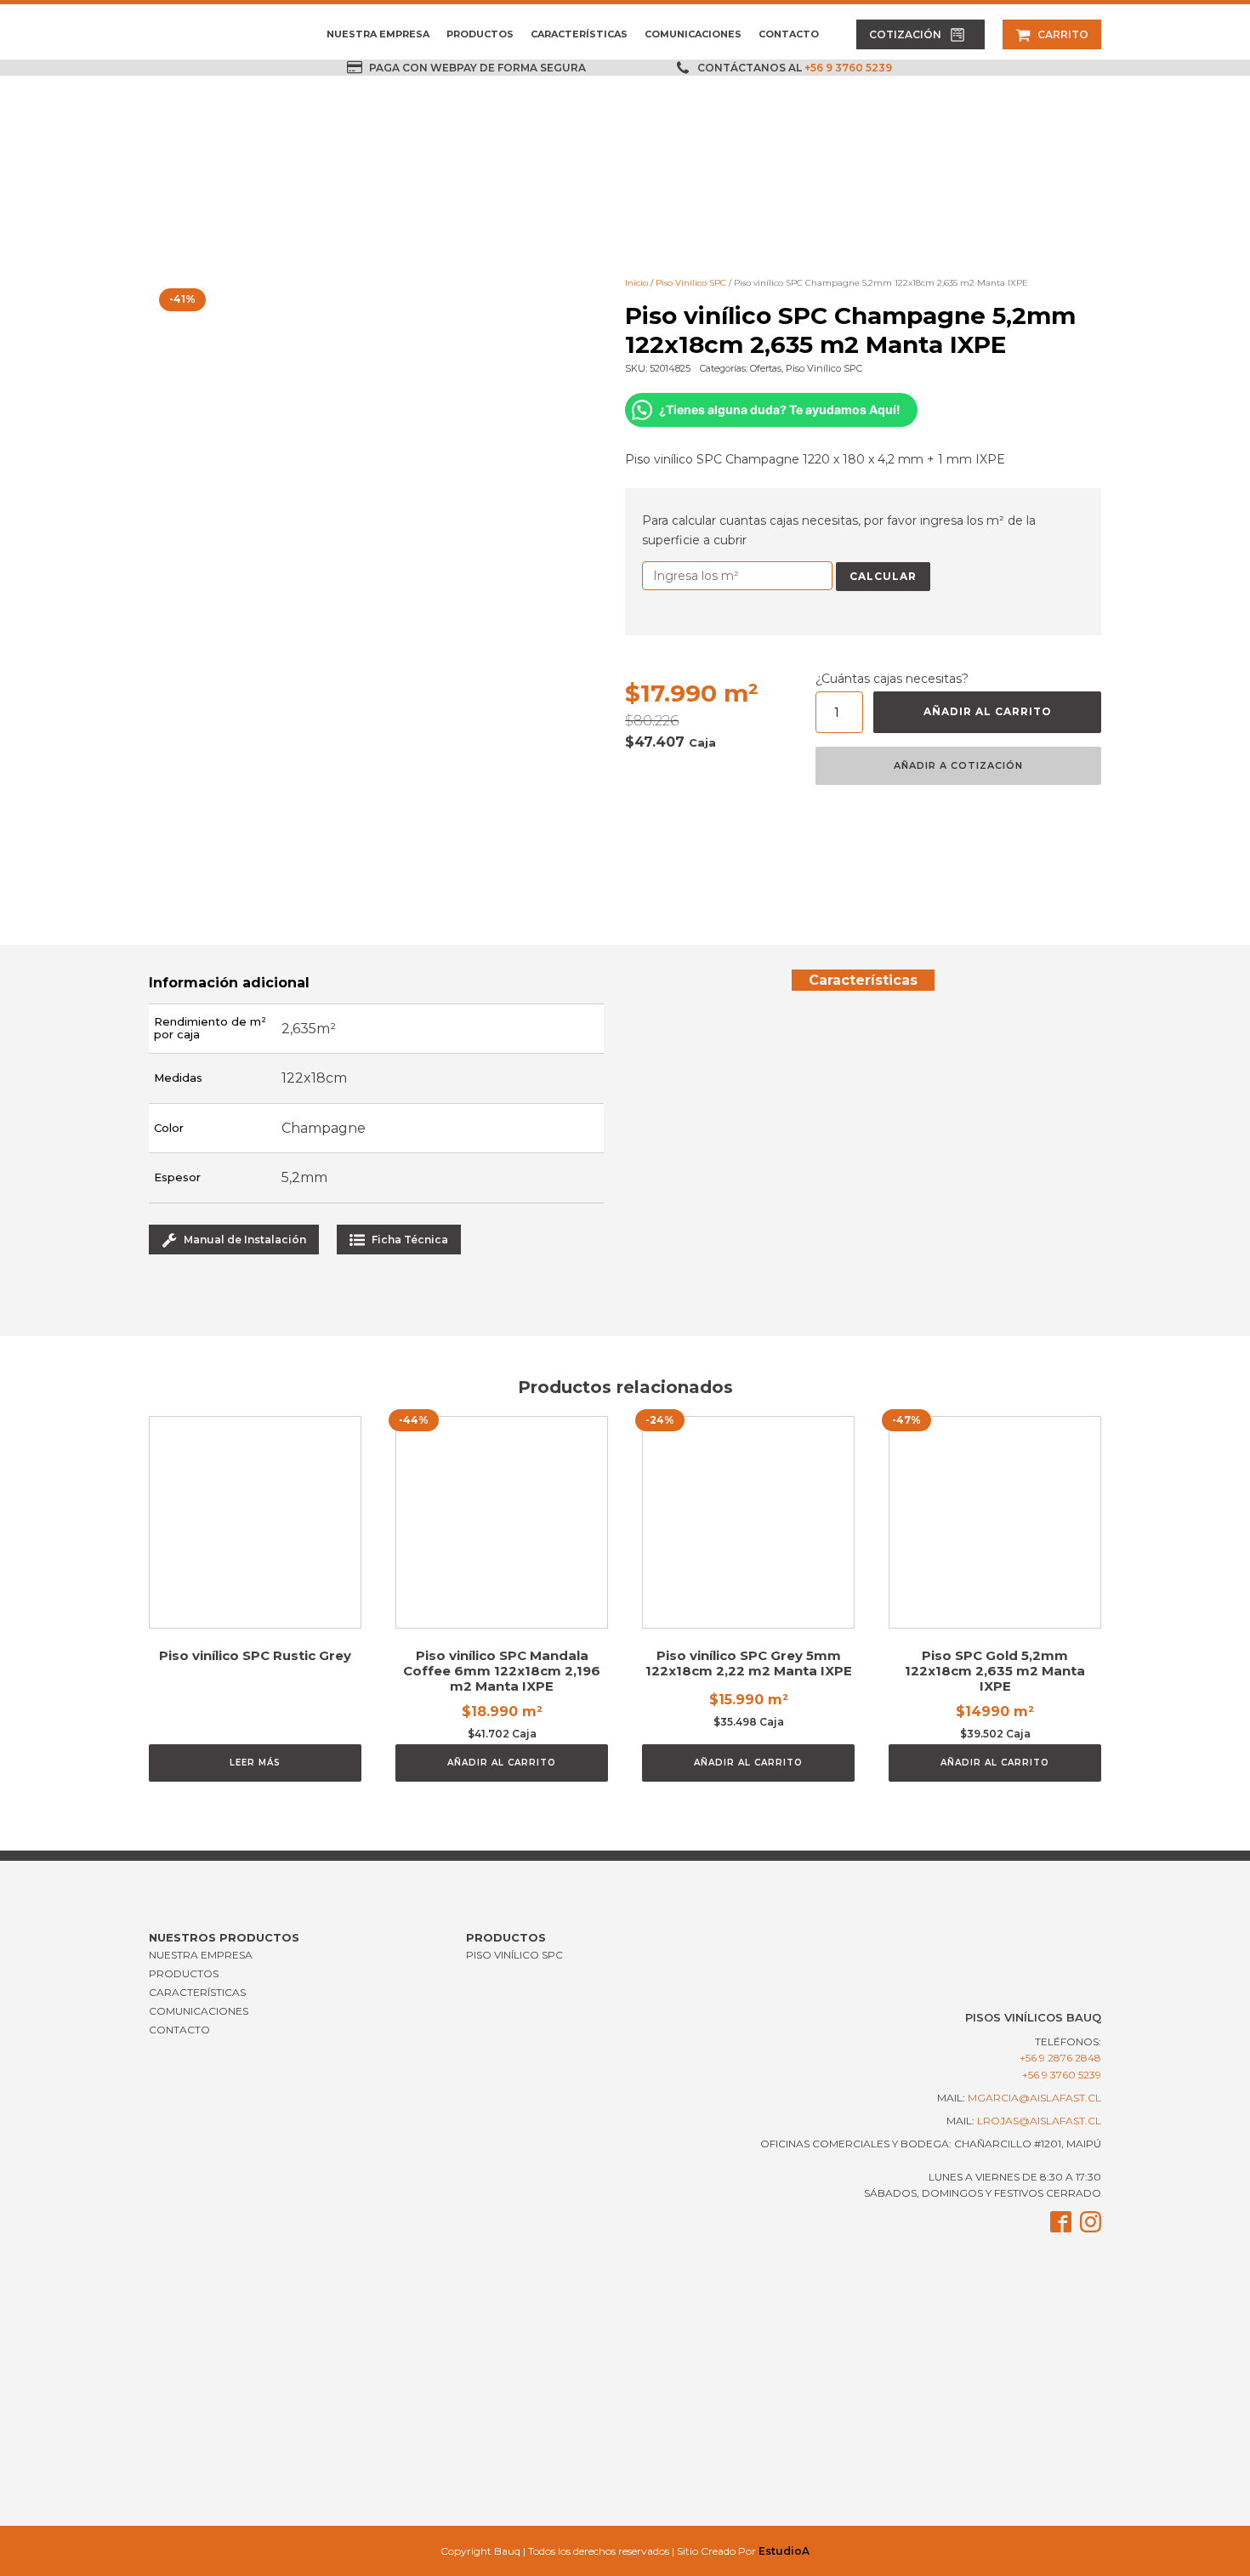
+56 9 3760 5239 (848, 68)
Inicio (636, 283)
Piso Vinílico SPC (691, 283)
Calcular (883, 576)
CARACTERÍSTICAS (579, 34)
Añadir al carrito (988, 711)
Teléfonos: (1060, 2050)
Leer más (255, 1763)
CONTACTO (789, 34)
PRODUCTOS (480, 34)
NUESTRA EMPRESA (378, 34)
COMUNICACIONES (693, 34)
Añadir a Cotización (958, 765)
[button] (920, 34)
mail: (1019, 2098)
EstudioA (784, 2551)
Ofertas (766, 368)
